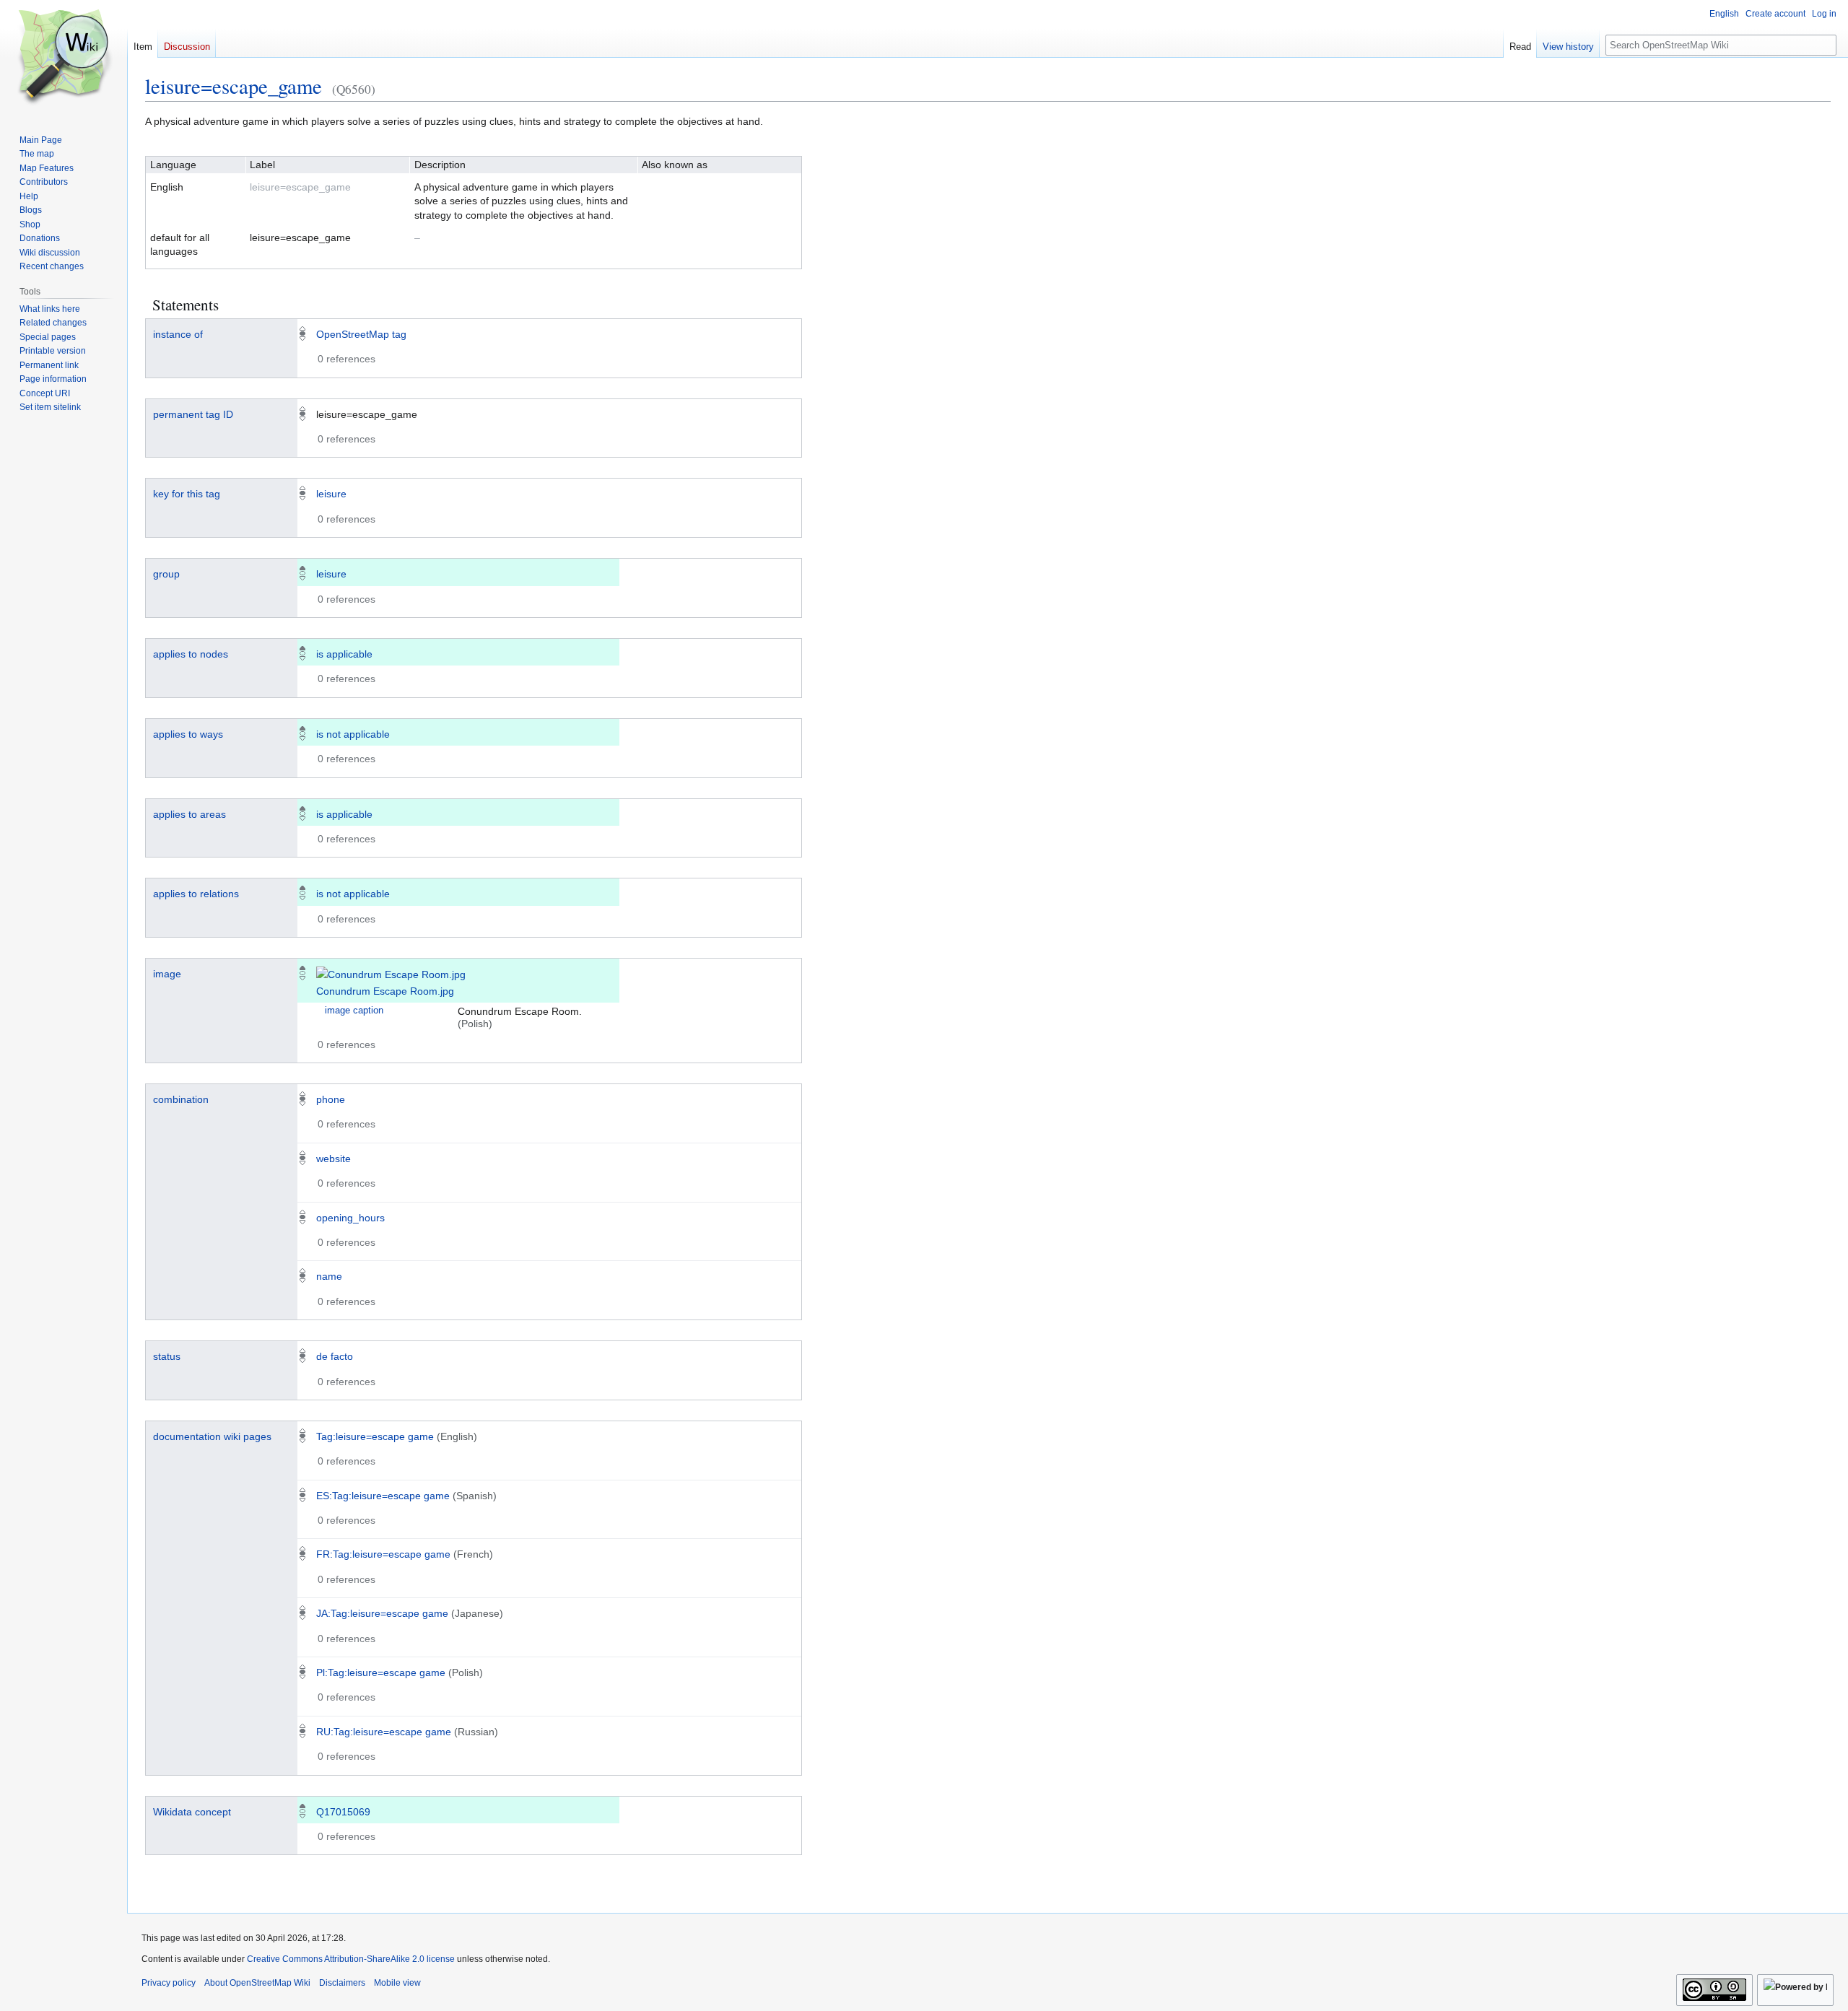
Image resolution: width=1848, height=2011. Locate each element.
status (167, 1356)
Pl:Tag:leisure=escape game (381, 1672)
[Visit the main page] (64, 58)
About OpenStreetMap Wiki (257, 1983)
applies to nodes (191, 654)
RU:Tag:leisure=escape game (384, 1732)
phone (331, 1099)
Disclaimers (342, 1983)
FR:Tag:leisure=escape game (383, 1554)
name (329, 1276)
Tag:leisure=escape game (375, 1436)
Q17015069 (343, 1812)
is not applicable (353, 734)
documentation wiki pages (212, 1436)
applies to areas (189, 814)
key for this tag (187, 494)
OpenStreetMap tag (361, 334)
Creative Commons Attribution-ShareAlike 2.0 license (351, 1959)
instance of (178, 334)
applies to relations (196, 894)
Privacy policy (169, 1983)
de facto (335, 1356)
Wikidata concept (192, 1812)
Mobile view (397, 1983)
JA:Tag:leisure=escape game (382, 1613)
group (166, 574)
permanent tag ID (193, 414)
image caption (354, 1011)
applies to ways (188, 734)
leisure (331, 494)
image (167, 974)
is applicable (344, 654)
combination (181, 1099)
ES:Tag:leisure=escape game (383, 1496)
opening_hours (350, 1218)
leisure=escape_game (234, 86)
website (334, 1159)
